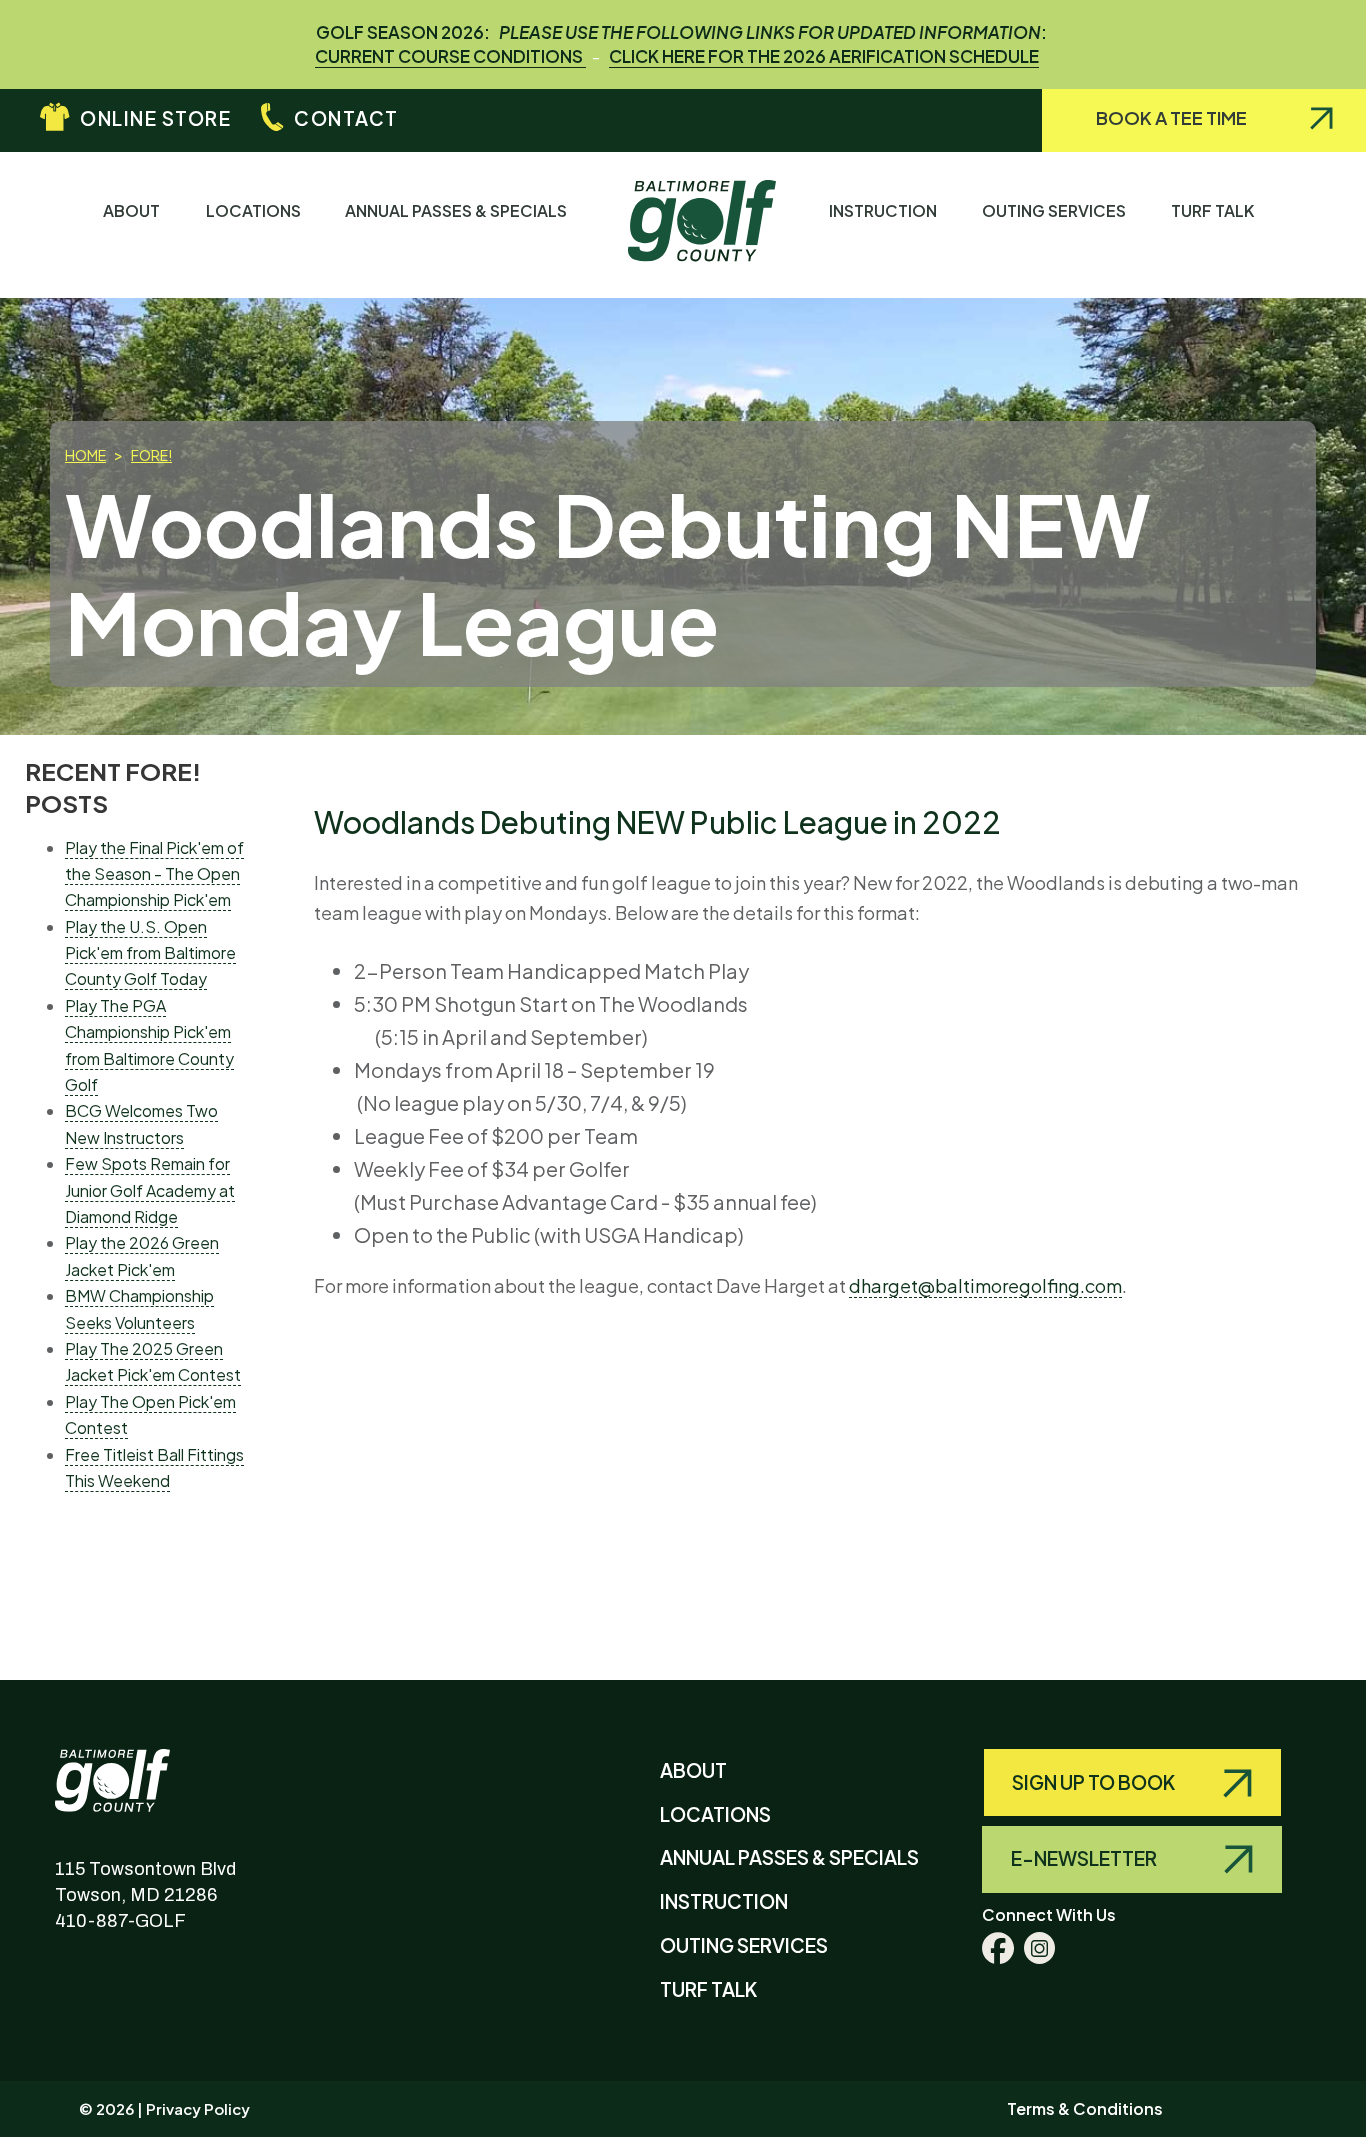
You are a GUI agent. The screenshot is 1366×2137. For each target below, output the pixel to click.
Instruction (887, 210)
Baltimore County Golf (132, 1765)
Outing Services (1058, 210)
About (136, 210)
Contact (346, 118)
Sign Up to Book (1095, 1782)
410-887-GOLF (120, 1921)
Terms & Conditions (1085, 2108)
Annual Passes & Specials (460, 210)
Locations (258, 210)
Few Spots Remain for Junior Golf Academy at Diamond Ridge (150, 1190)
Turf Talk (1217, 210)
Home (85, 455)
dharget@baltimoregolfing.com (985, 1285)
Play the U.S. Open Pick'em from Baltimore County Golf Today (150, 953)
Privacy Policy (198, 2108)
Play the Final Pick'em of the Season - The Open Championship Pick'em (154, 874)
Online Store (155, 118)
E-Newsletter (1085, 1858)
